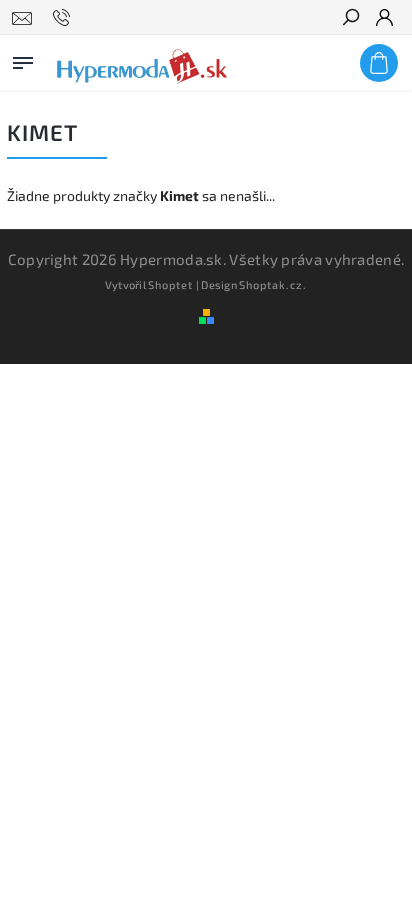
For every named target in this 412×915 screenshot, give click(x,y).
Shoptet (170, 284)
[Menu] (23, 59)
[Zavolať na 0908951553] (64, 18)
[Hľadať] (350, 19)
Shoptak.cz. (273, 284)
